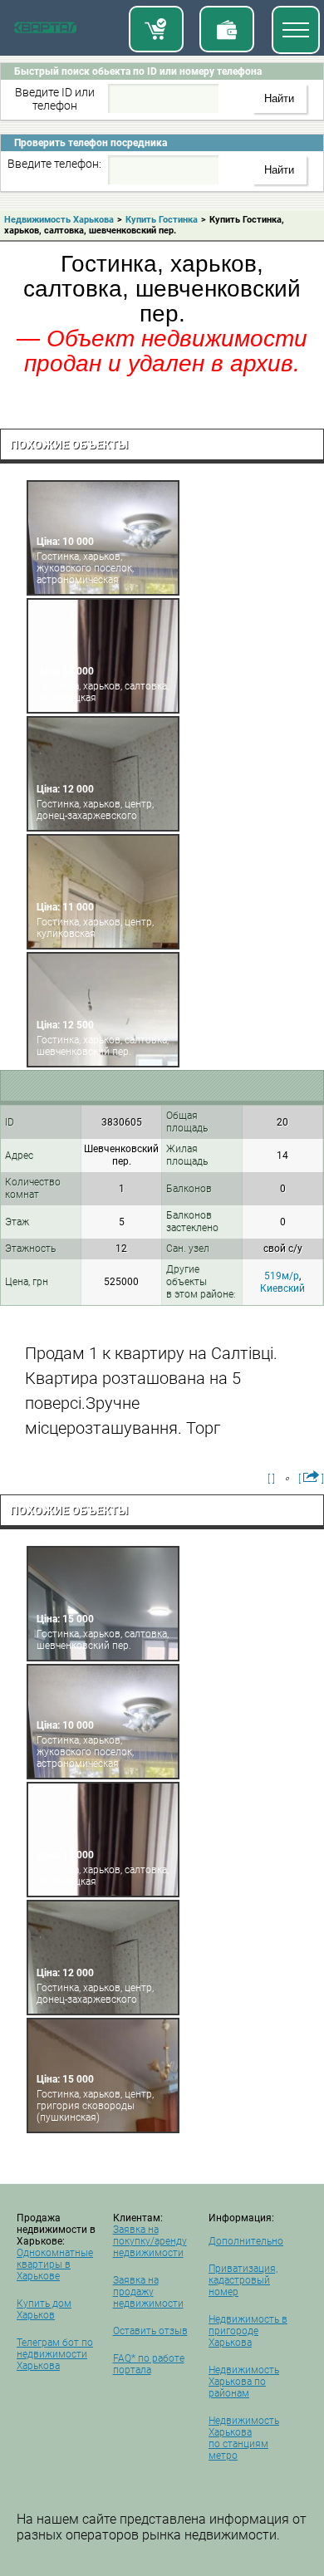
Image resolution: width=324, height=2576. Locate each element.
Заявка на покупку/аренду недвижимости (150, 2241)
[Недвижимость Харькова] (45, 31)
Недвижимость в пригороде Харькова (248, 2331)
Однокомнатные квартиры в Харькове (55, 2264)
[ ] (271, 1479)
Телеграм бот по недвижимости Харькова (55, 2354)
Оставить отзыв (150, 2331)
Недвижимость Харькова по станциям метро (244, 2438)
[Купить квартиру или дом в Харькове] (156, 29)
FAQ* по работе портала (149, 2364)
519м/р (282, 1276)
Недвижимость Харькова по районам (244, 2382)
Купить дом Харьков (44, 2309)
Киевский (282, 1288)
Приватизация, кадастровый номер (243, 2280)
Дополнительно (246, 2241)
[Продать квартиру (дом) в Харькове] (227, 29)
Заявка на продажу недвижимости (148, 2292)
